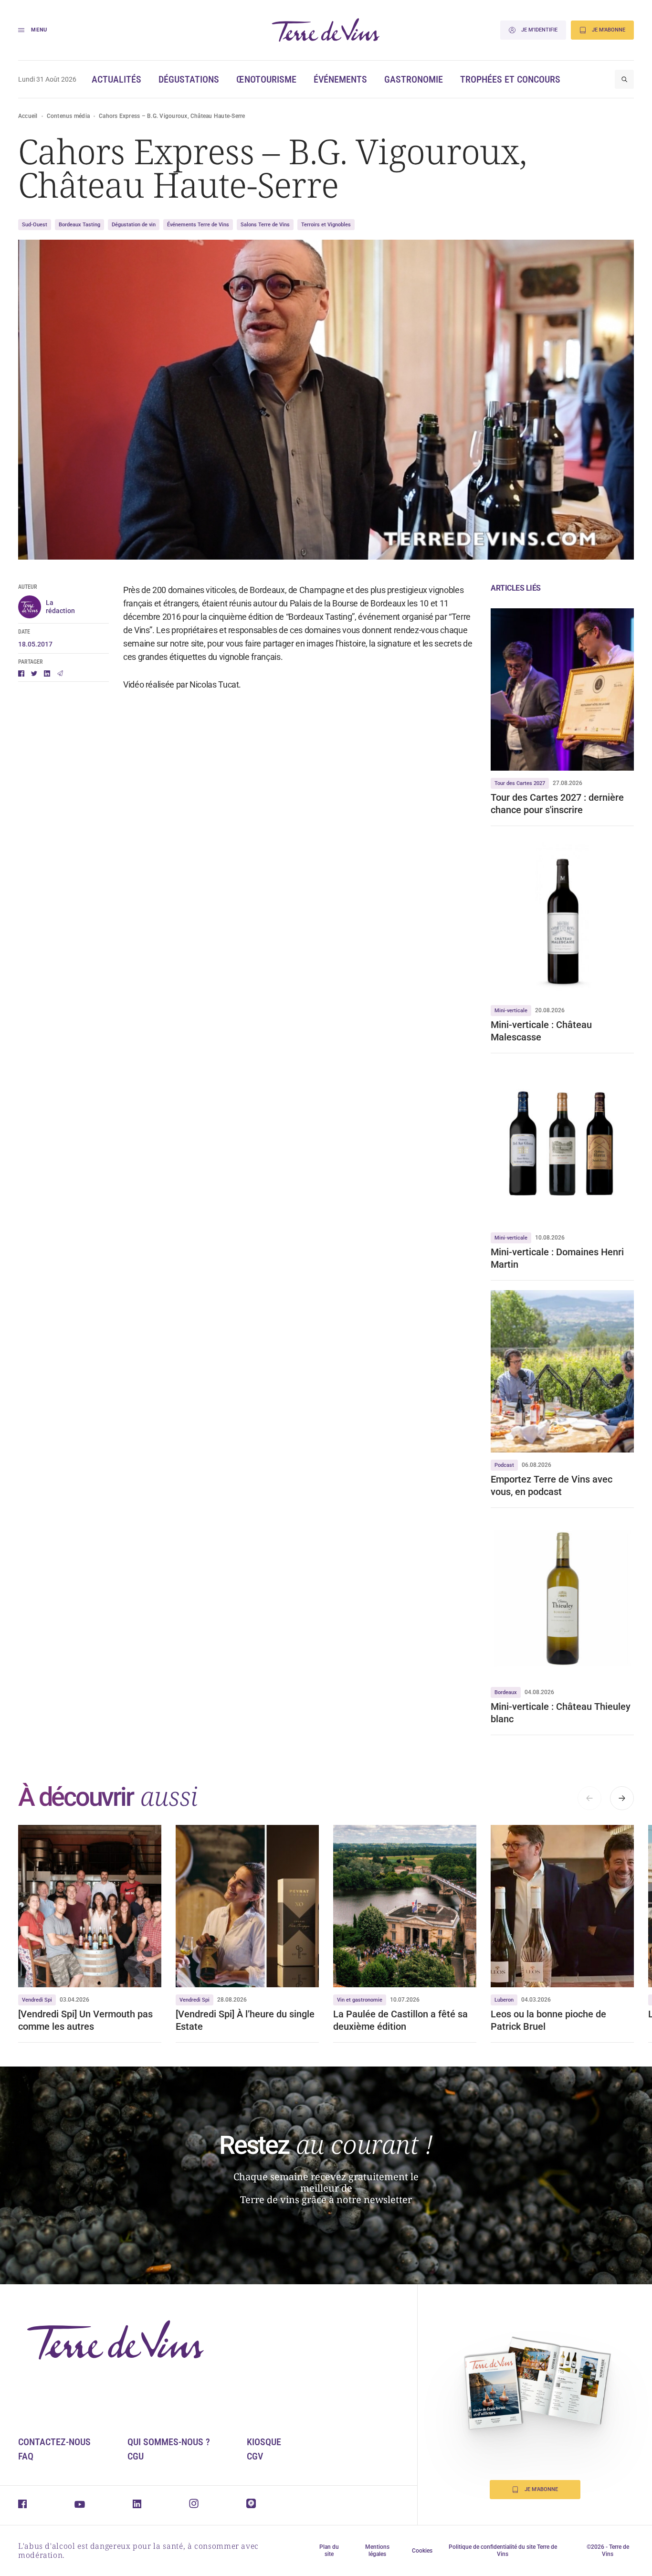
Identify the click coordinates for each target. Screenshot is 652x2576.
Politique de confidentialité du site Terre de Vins (503, 2550)
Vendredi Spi (37, 2000)
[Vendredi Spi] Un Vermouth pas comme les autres (85, 2020)
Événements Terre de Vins (198, 225)
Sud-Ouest (35, 225)
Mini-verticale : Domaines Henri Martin (557, 1258)
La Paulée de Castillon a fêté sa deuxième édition (400, 2020)
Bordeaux (506, 1692)
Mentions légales (377, 2550)
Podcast (504, 1465)
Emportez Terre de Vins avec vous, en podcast (552, 1485)
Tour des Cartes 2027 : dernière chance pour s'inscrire (557, 804)
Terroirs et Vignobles (326, 225)
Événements (340, 79)
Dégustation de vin (134, 225)
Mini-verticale (511, 1011)
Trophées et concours (510, 79)
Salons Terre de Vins (265, 225)
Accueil (28, 116)
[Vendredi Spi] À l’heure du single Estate (245, 2020)
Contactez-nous (54, 2442)
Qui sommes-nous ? (169, 2442)
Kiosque (264, 2442)
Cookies (422, 2551)
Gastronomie (414, 79)
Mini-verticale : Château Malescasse (541, 1031)
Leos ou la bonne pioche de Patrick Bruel (548, 2020)
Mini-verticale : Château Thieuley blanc (561, 1713)
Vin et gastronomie (360, 2000)
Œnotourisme (266, 79)
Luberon (504, 2000)
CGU (136, 2456)
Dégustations (189, 79)
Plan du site (329, 2550)
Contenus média (68, 116)
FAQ (26, 2456)
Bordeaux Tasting (79, 225)
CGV (255, 2456)
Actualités (116, 79)
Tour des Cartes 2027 (520, 783)
